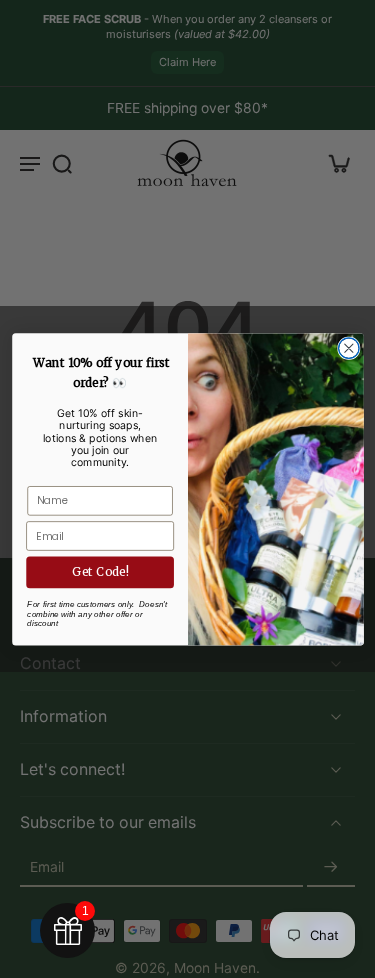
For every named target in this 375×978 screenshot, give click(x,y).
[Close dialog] (348, 348)
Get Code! (99, 571)
